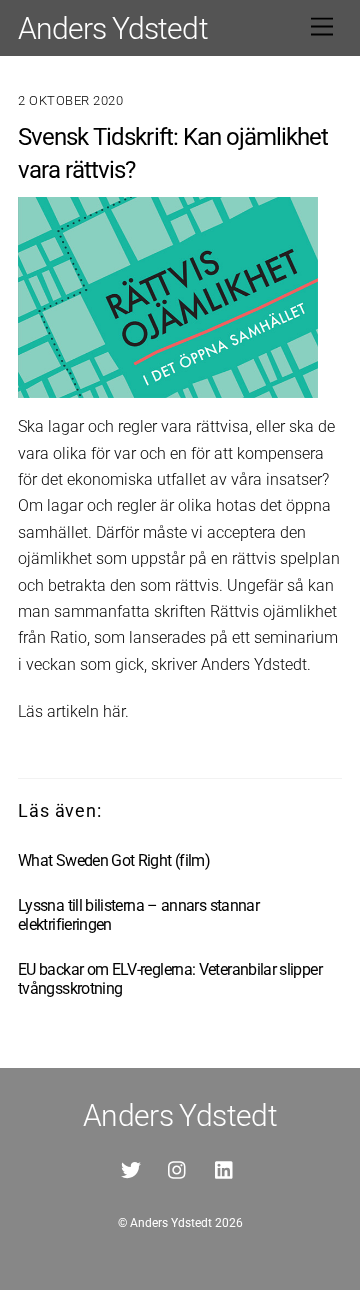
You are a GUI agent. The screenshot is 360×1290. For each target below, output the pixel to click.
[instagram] (178, 1168)
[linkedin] (225, 1168)
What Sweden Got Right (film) (114, 860)
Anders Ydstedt (171, 1223)
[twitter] (131, 1168)
